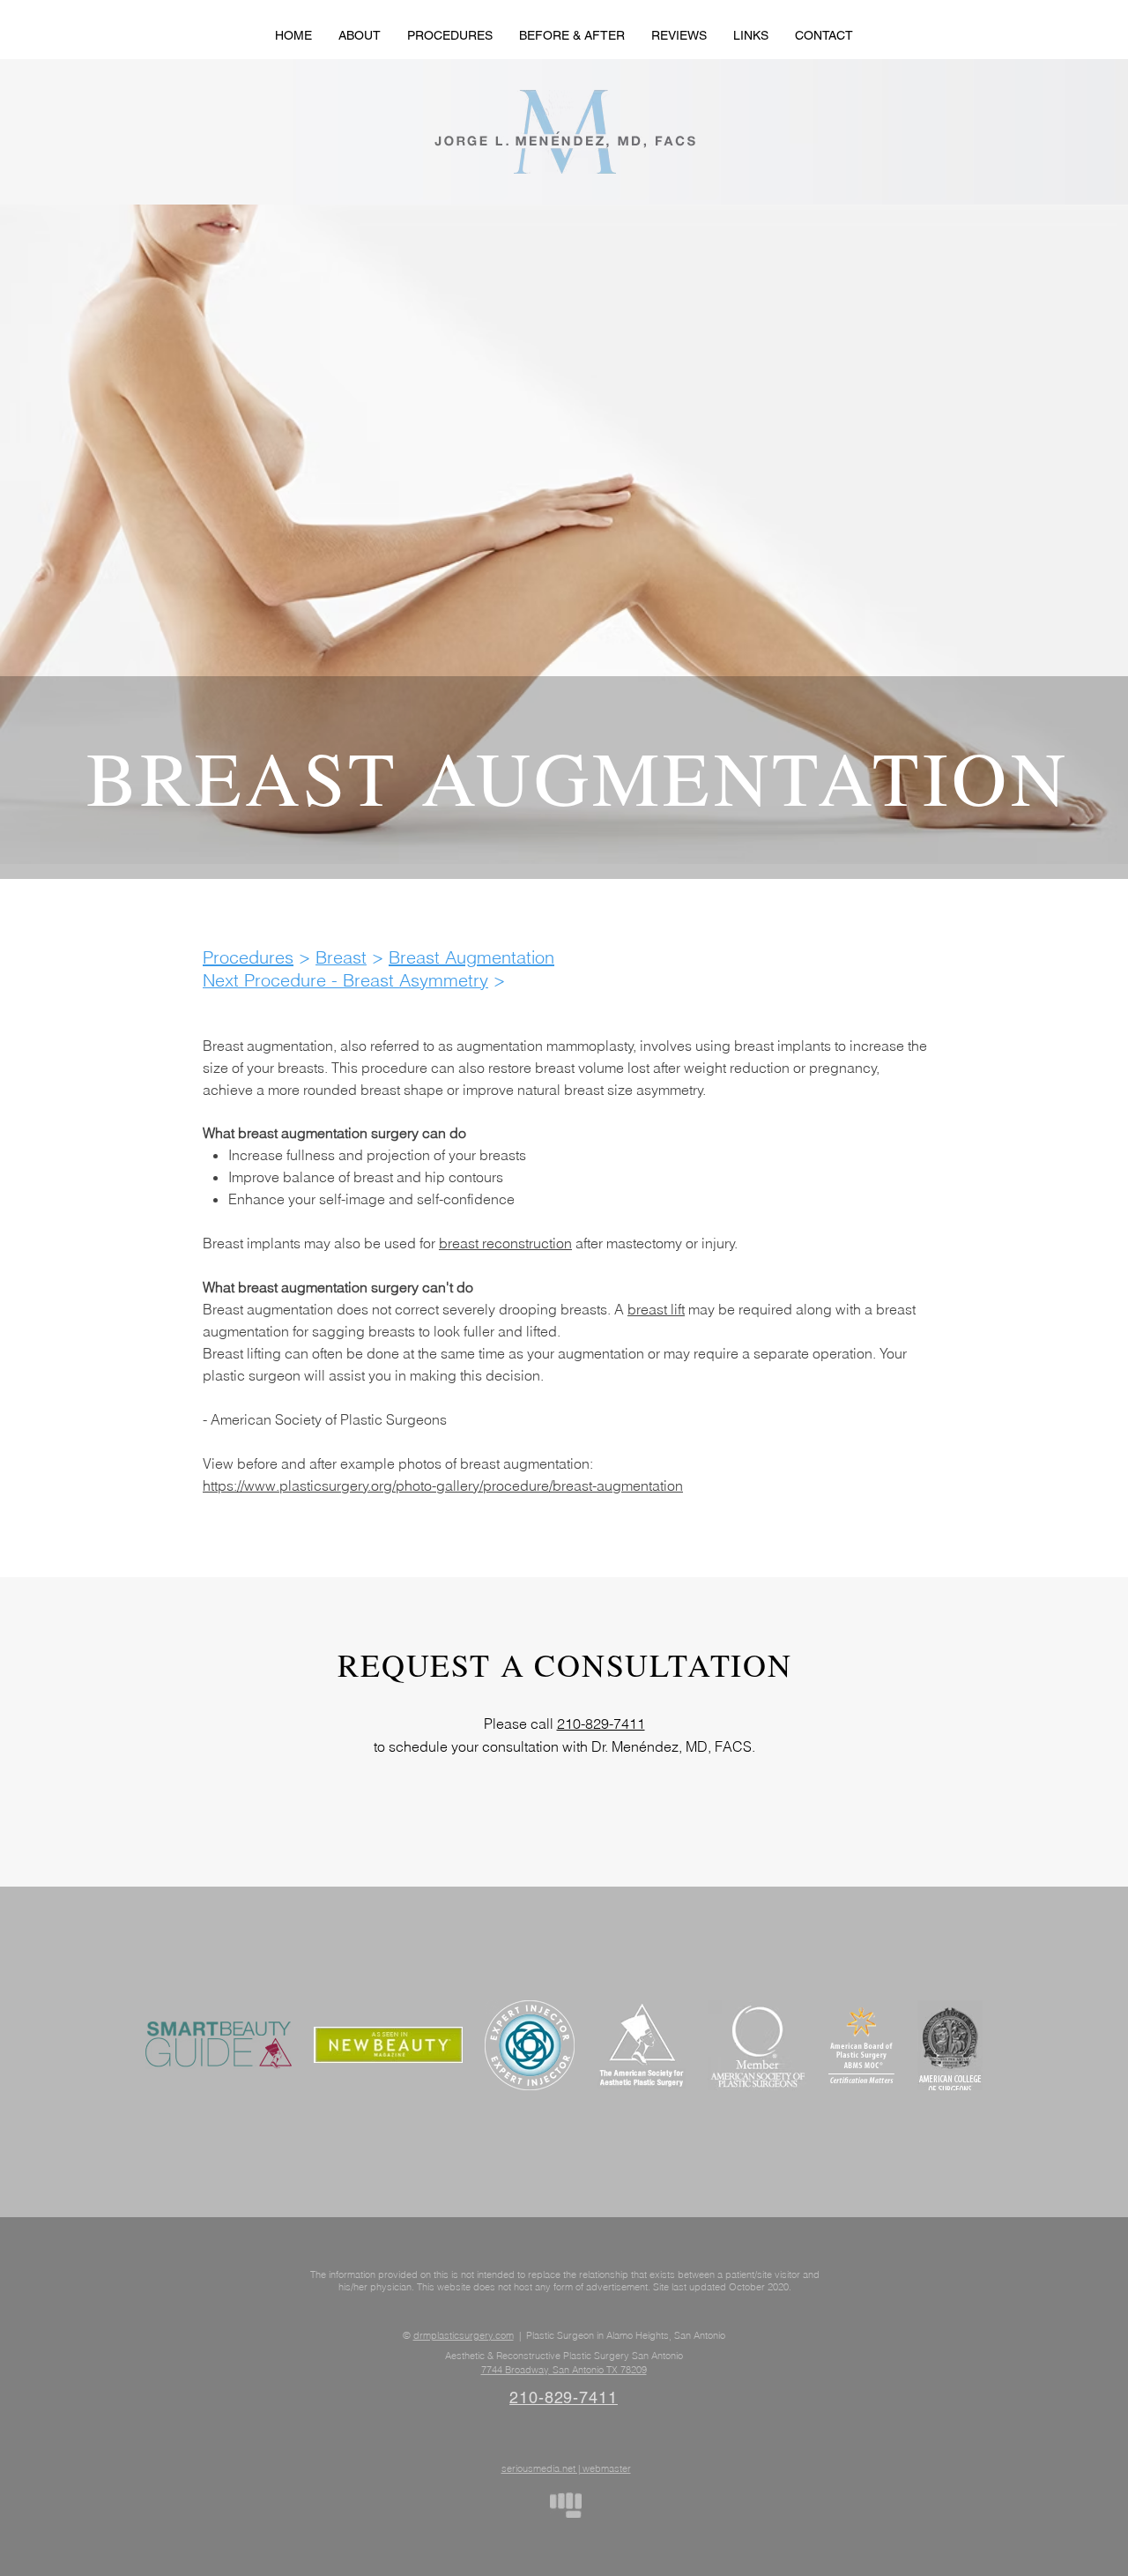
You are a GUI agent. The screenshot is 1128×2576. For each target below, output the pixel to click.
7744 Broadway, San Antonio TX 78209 (564, 2370)
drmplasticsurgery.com (464, 2335)
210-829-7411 (601, 1724)
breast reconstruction (505, 1243)
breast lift (656, 1309)
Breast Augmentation (471, 957)
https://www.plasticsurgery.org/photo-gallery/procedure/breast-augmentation (443, 1485)
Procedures (248, 957)
